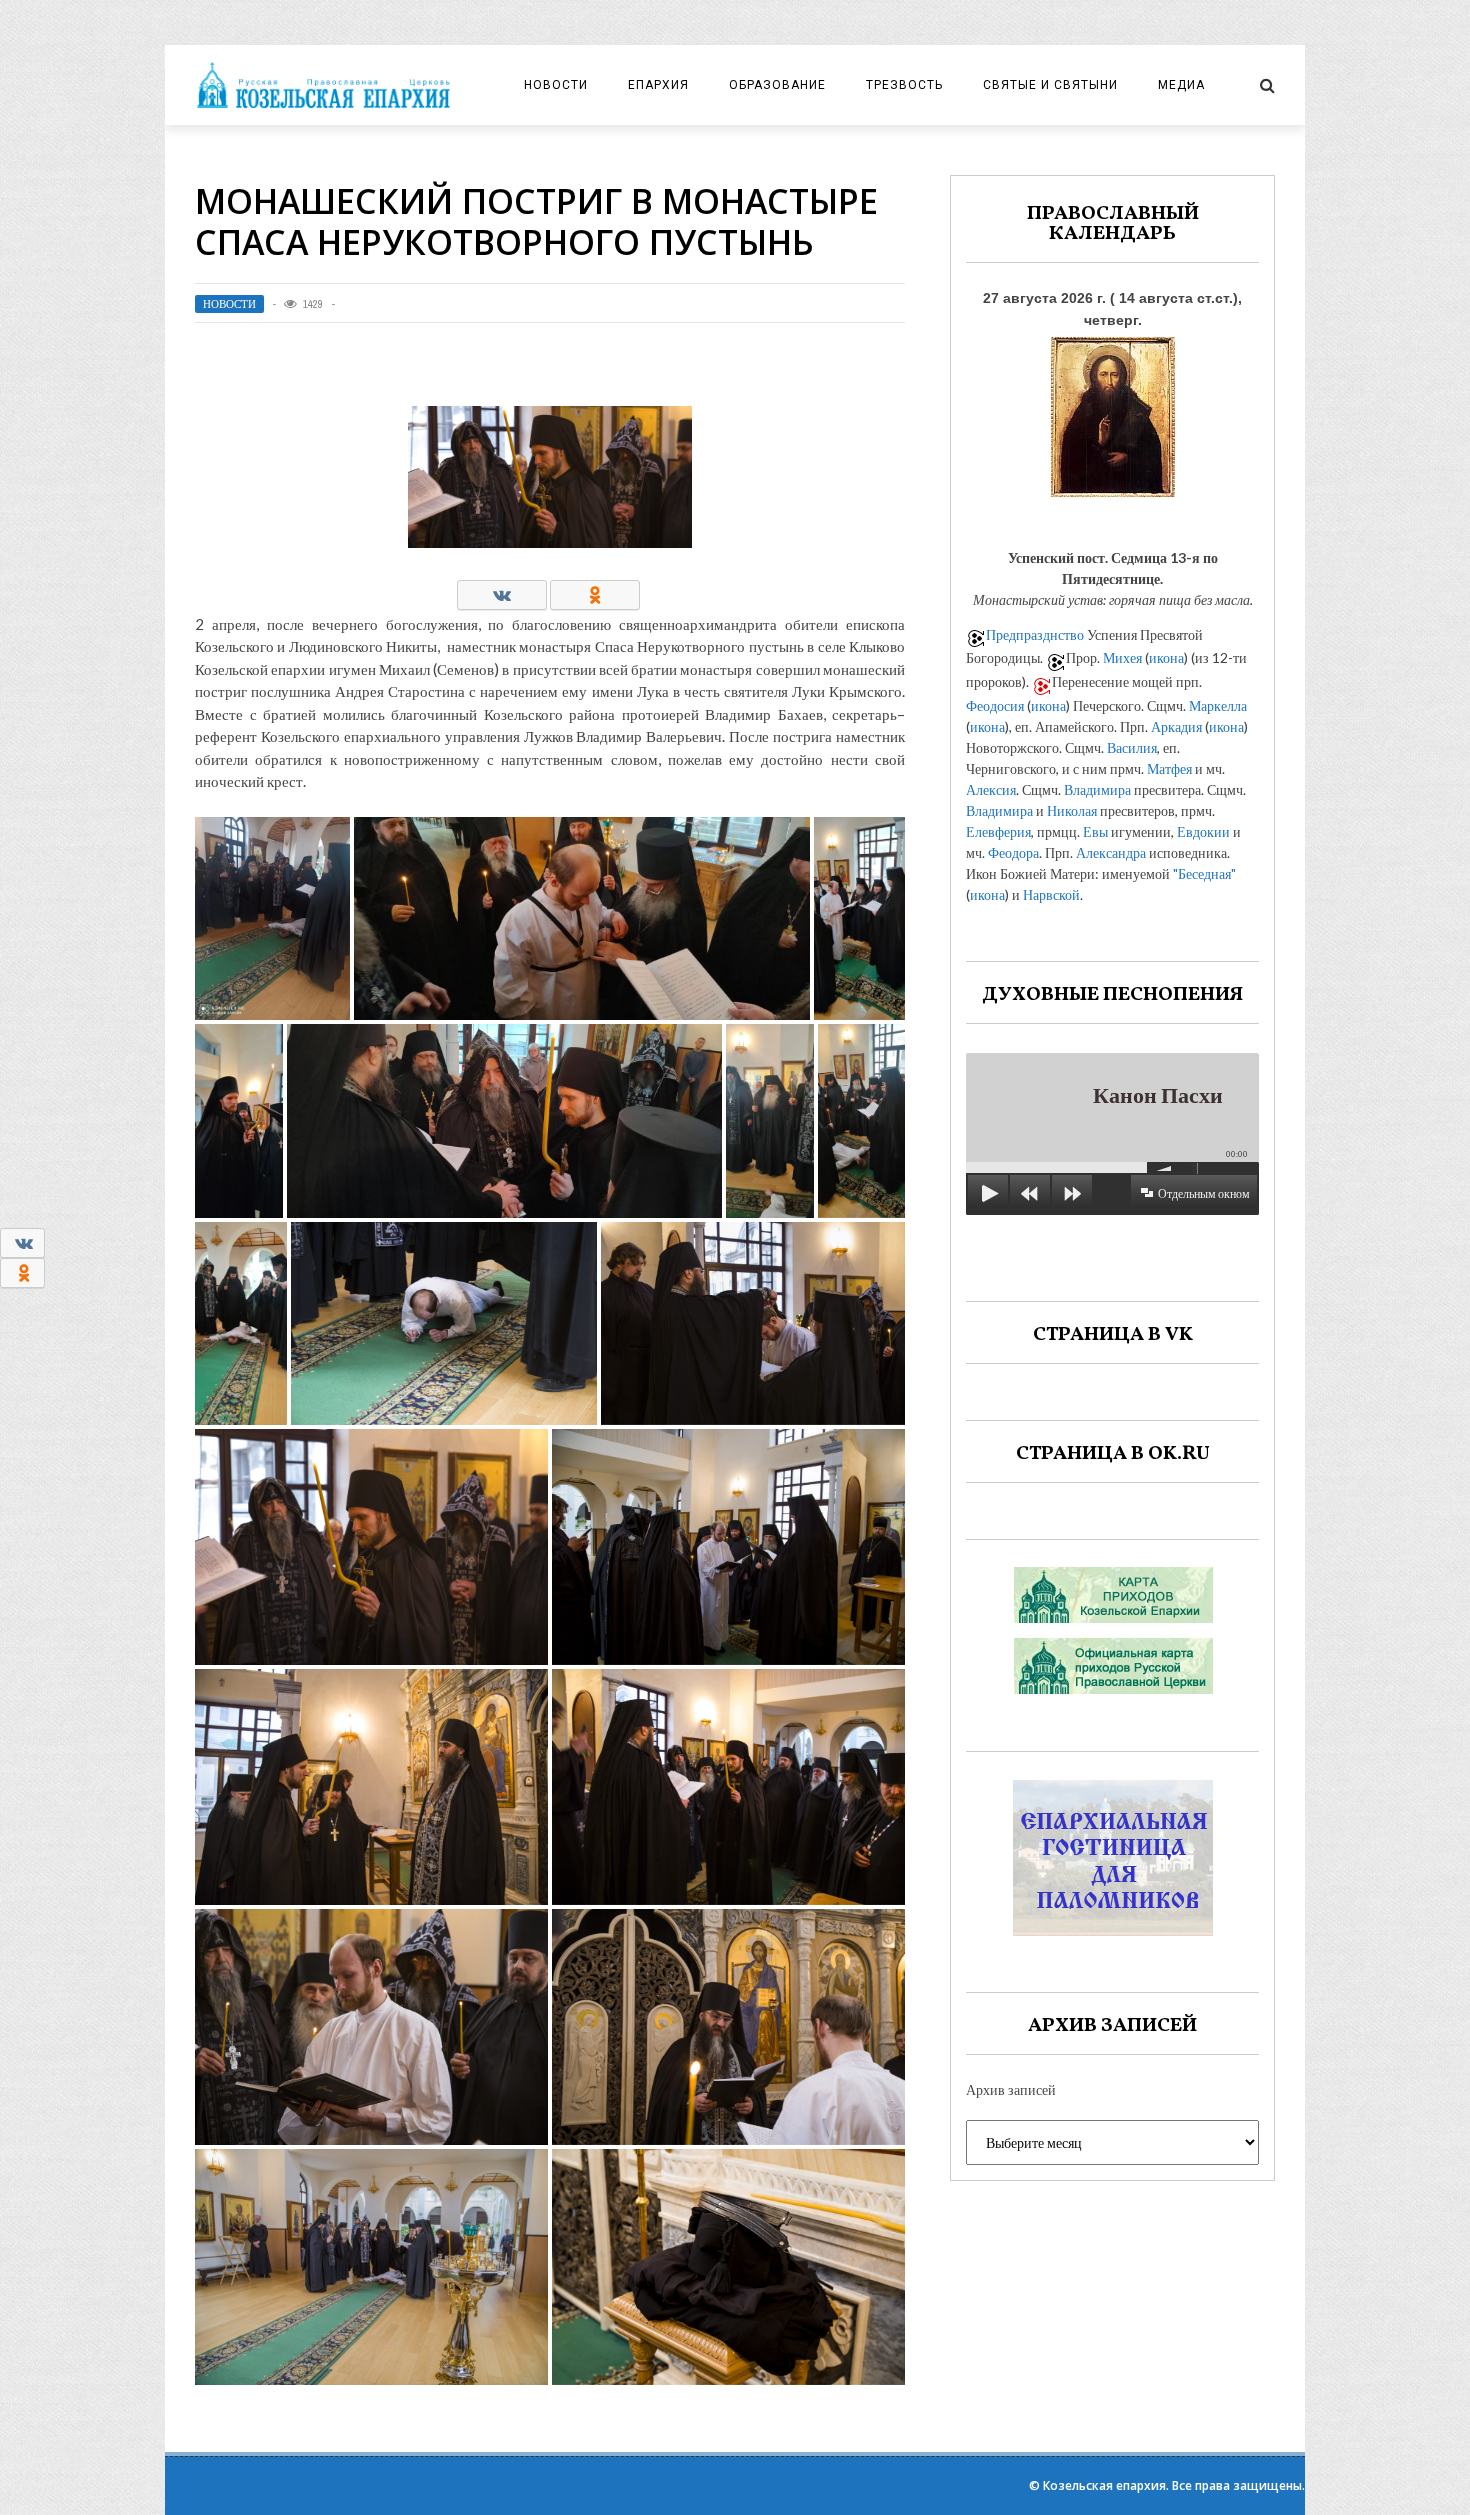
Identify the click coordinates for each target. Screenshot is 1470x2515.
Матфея (1169, 768)
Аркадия (1176, 726)
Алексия (991, 789)
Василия (1132, 747)
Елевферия (998, 831)
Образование (777, 85)
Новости (556, 85)
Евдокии (1203, 831)
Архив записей (1011, 2089)
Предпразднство (1035, 634)
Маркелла (1218, 705)
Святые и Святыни (1050, 85)
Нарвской (1051, 894)
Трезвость (904, 85)
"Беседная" (1204, 873)
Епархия (658, 85)
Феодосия (995, 705)
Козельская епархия (1104, 2485)
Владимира (1097, 789)
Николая (1072, 810)
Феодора (1013, 852)
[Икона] (1113, 411)
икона (1166, 657)
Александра (1111, 852)
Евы (1095, 831)
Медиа (1181, 85)
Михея (1122, 657)
